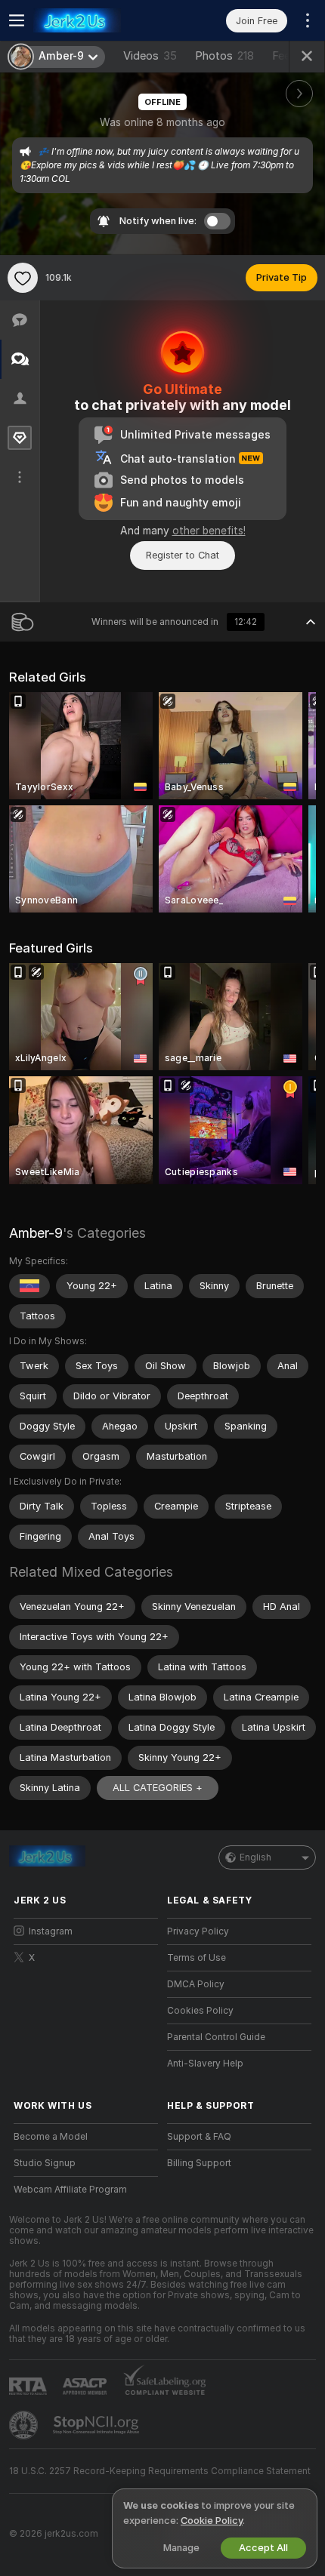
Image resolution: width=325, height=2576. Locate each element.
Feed (285, 56)
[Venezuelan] (29, 1286)
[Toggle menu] (17, 20)
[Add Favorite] (23, 278)
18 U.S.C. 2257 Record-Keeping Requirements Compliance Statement (160, 2471)
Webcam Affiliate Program (70, 2190)
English (255, 1857)
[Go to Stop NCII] (97, 2425)
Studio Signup (45, 2163)
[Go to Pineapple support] (25, 2425)
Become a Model (51, 2137)
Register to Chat (183, 555)
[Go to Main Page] (98, 20)
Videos (150, 56)
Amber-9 (36, 1233)
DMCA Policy (196, 1984)
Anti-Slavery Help (205, 2064)
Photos (224, 56)
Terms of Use (197, 1958)
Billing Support (199, 2163)
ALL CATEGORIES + (158, 1788)
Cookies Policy (200, 2011)
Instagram (51, 1931)
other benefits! (209, 531)
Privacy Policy (198, 1931)
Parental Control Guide (216, 2037)
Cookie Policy (212, 2521)
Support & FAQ (199, 2137)
